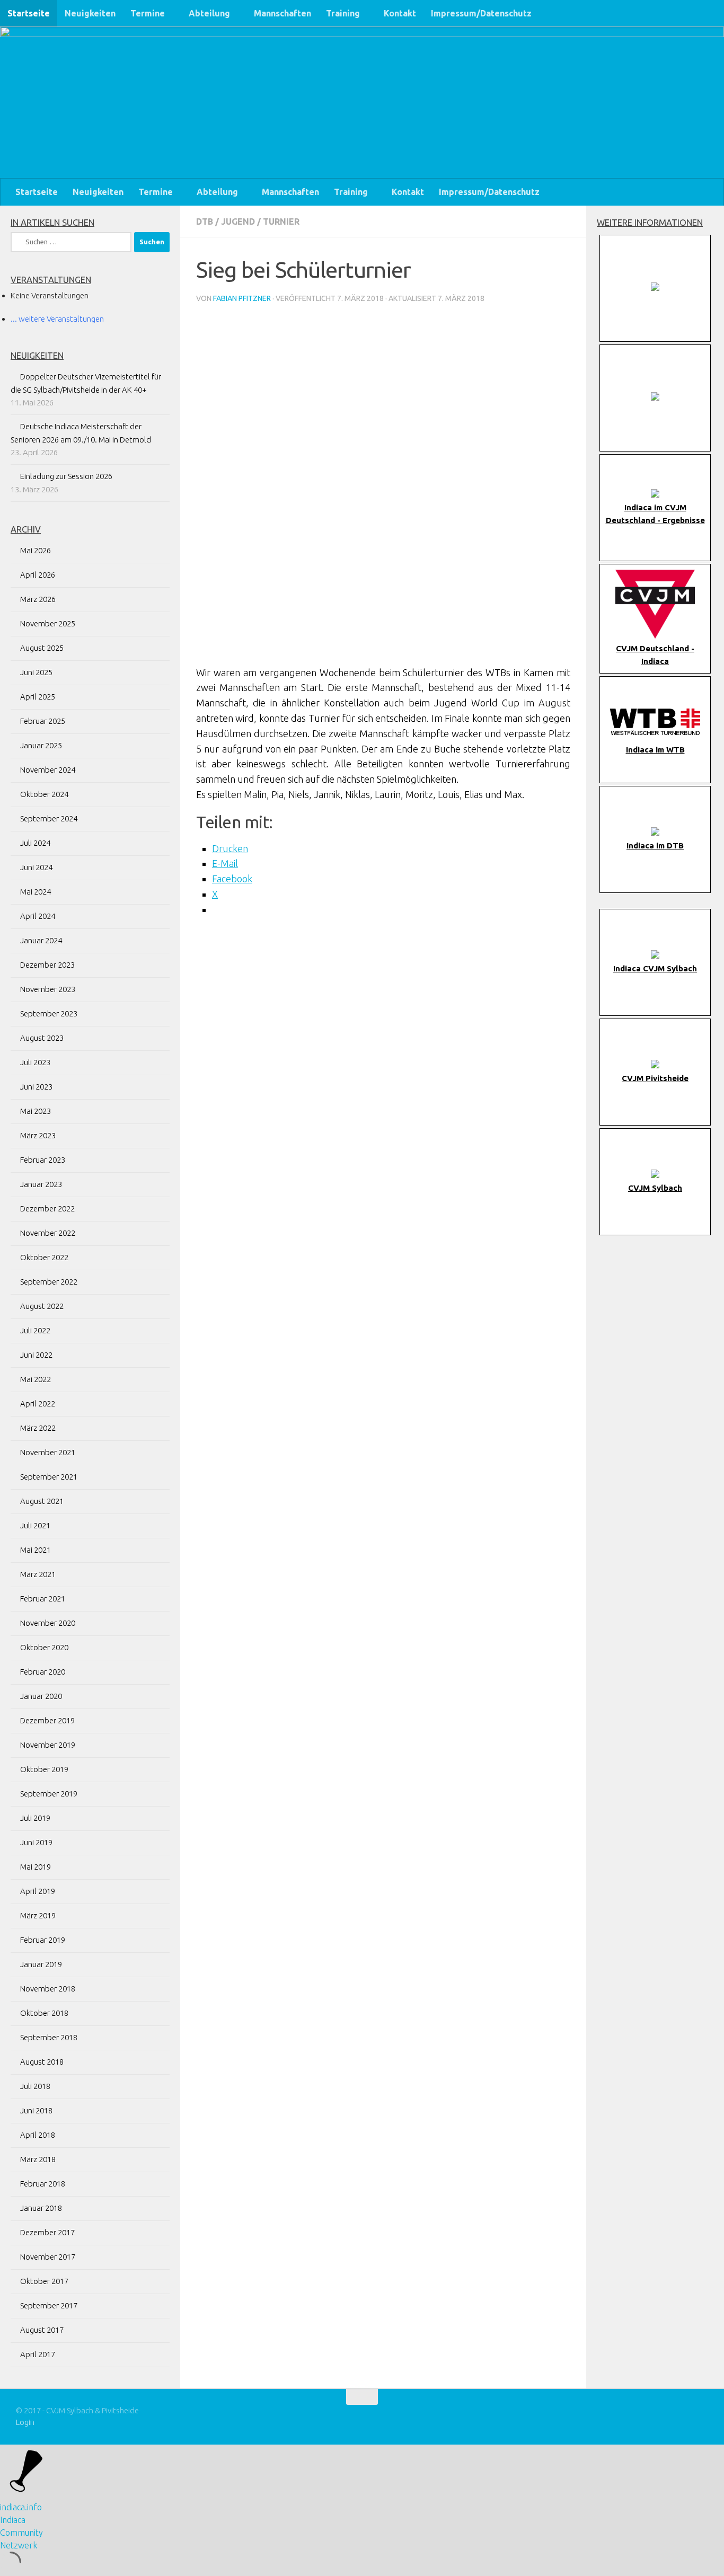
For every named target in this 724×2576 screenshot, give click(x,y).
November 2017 (48, 2257)
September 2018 (49, 2037)
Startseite (29, 13)
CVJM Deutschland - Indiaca (655, 655)
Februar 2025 (43, 721)
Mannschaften (282, 13)
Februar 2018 (43, 2184)
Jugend (238, 222)
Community (21, 2533)
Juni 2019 (36, 1842)
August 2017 (42, 2330)
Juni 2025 (36, 672)
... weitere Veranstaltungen (57, 319)
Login (25, 2422)
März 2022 (38, 1428)
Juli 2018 (35, 2086)
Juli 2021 (35, 1525)
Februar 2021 (43, 1599)
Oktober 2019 (44, 1769)
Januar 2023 (41, 1184)
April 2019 (38, 1891)
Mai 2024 (36, 892)
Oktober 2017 (44, 2281)
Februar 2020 (43, 1672)
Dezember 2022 (47, 1209)
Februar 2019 (43, 1940)
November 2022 (48, 1233)
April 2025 (38, 697)
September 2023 (49, 1013)
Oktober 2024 (44, 794)
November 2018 (48, 1989)
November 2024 (48, 770)
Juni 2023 (36, 1087)
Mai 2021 (36, 1550)
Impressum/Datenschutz (481, 13)
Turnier (281, 222)
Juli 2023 (35, 1062)
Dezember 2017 (47, 2232)
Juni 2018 (36, 2110)
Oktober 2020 (44, 1647)
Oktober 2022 (44, 1257)
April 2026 (38, 575)
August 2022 (42, 1306)
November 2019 (48, 1745)
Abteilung (209, 13)
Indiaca (13, 2520)
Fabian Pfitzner (242, 298)
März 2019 (38, 1915)
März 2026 (38, 599)
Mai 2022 (36, 1379)
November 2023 (48, 989)
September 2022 (49, 1282)
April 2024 (38, 916)
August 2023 (42, 1038)
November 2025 (48, 623)
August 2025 (42, 648)
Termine (148, 13)
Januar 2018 (41, 2208)
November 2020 (48, 1623)
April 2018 (38, 2135)
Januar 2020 (41, 1696)
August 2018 (42, 2062)
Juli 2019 (35, 1818)
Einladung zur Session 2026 (66, 476)
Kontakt (400, 13)
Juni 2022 (36, 1355)
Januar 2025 (41, 745)
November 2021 (48, 1452)
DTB (205, 222)
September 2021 (49, 1477)
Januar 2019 (41, 1964)
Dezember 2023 (47, 965)
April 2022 (38, 1404)
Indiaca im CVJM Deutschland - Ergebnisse (655, 514)
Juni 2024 (36, 867)
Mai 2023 (36, 1111)
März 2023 (38, 1135)
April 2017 (38, 2354)
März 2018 (38, 2159)
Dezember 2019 (47, 1720)
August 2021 (42, 1501)
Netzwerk (19, 2545)
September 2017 (49, 2305)
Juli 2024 (35, 843)
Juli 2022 (35, 1330)
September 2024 (49, 818)
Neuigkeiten (90, 13)
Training (343, 13)
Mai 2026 (36, 550)
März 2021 (38, 1574)
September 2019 (49, 1794)
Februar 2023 (43, 1160)
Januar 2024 (41, 940)
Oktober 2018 (44, 2013)
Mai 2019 (36, 1867)
